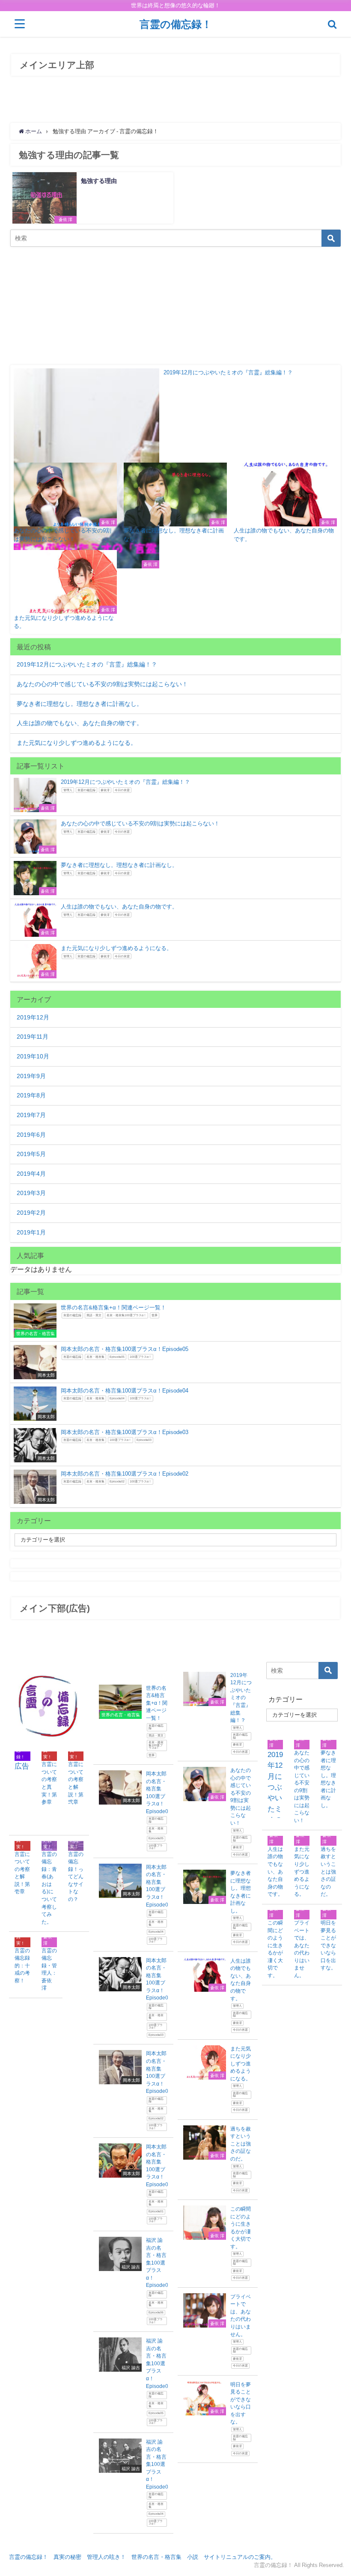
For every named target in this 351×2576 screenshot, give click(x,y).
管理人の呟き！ (106, 2557)
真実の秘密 (67, 2557)
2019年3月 (31, 1193)
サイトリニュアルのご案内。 (240, 2557)
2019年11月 (33, 1037)
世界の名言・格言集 (156, 2557)
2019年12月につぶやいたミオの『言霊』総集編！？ (87, 664)
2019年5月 (31, 1154)
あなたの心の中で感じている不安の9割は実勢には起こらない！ (102, 684)
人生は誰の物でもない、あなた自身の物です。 (80, 723)
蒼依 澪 (65, 220)
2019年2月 (31, 1213)
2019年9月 (31, 1076)
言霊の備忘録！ (28, 2557)
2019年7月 (31, 1115)
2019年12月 (33, 1017)
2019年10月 (33, 1056)
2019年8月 (31, 1095)
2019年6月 (31, 1135)
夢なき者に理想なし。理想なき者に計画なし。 (80, 704)
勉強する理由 (99, 181)
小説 (193, 2557)
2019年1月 (31, 1232)
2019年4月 (31, 1174)
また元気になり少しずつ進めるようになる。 (77, 743)
